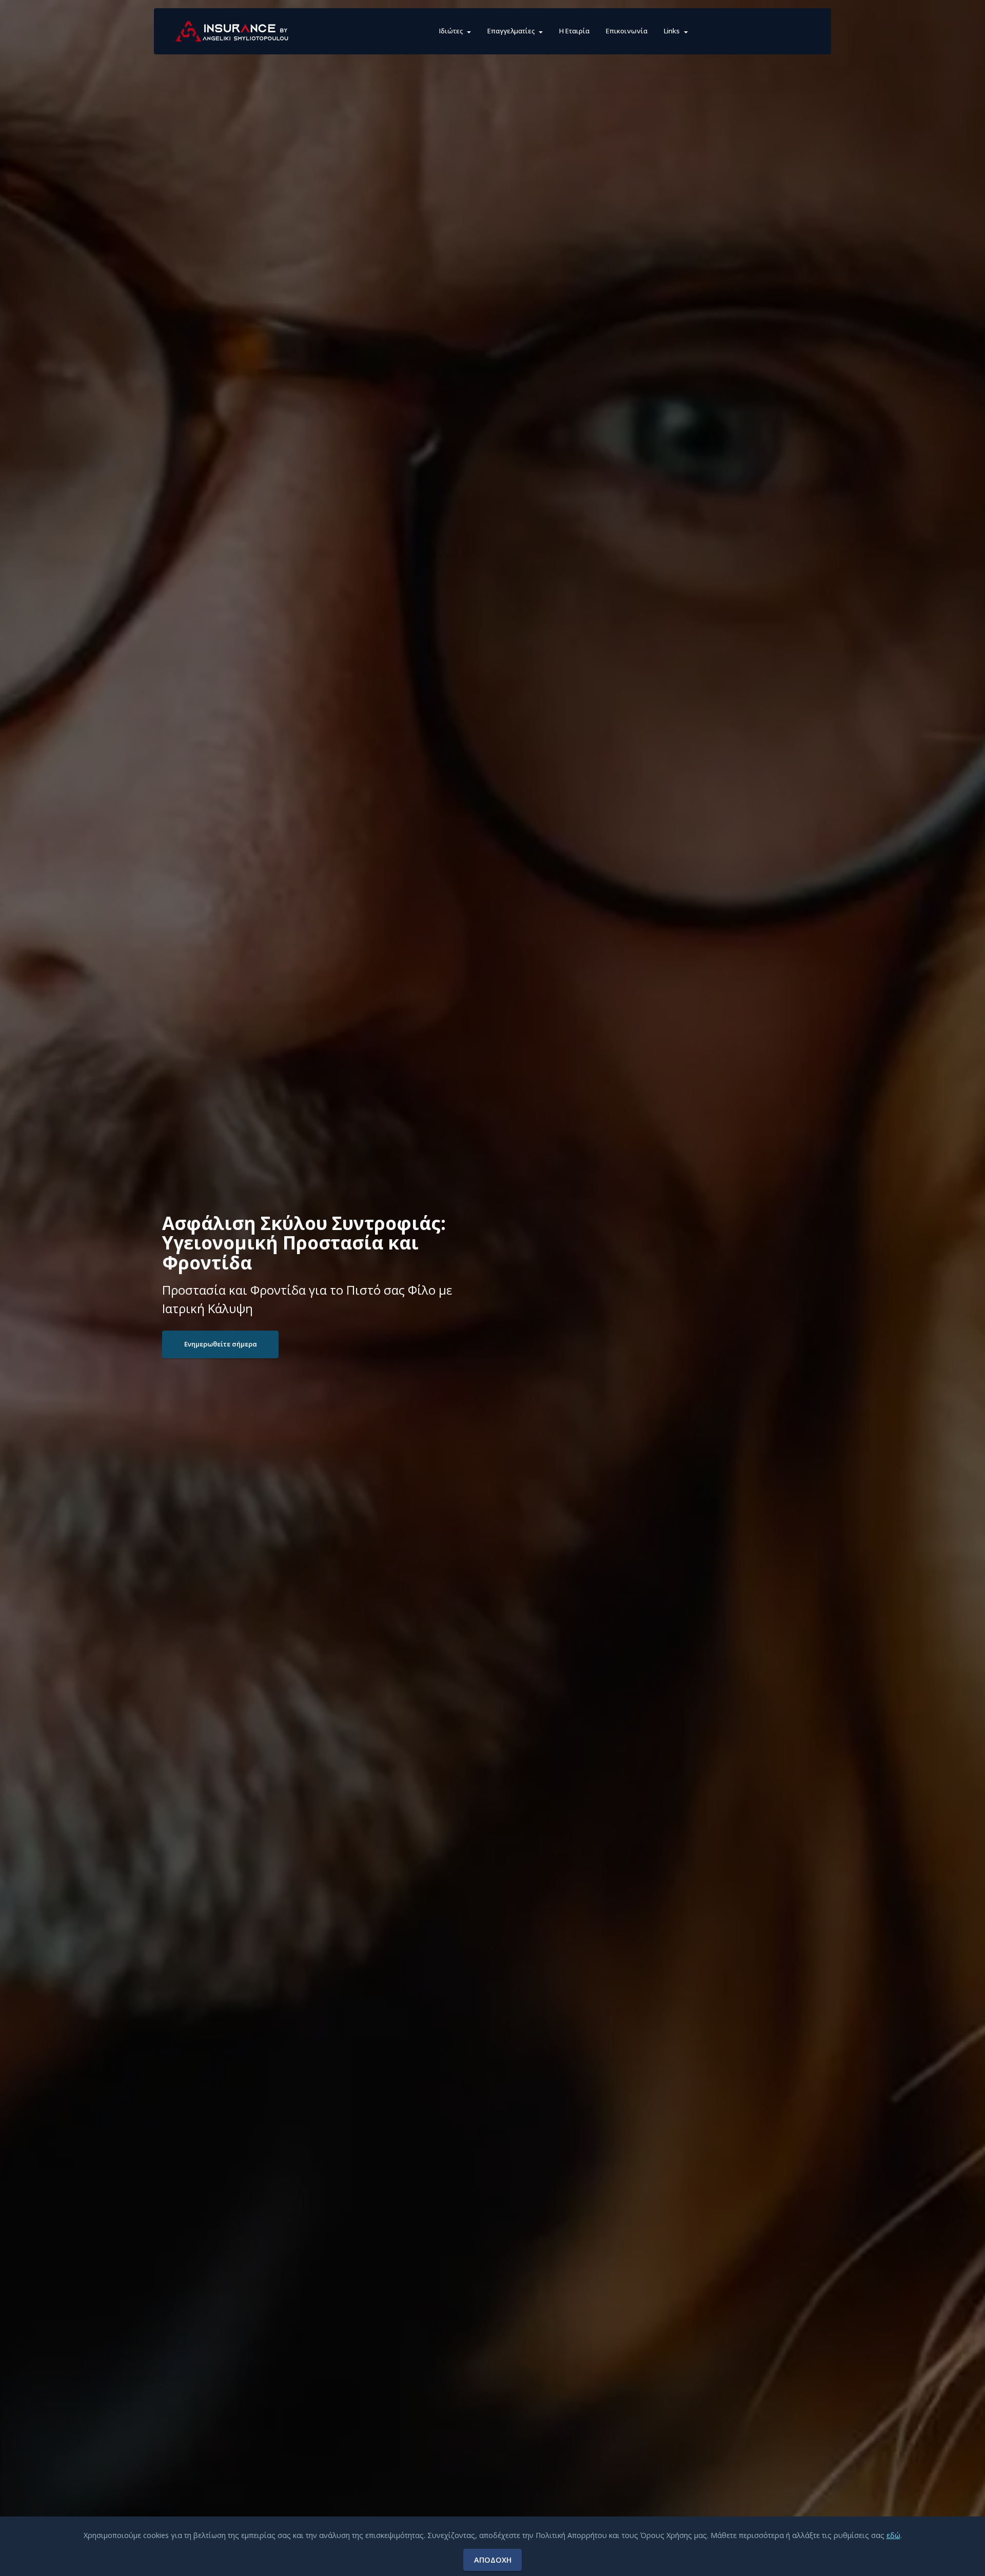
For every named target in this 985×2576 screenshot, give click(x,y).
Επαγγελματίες (511, 31)
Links (672, 31)
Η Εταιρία (574, 31)
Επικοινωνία (627, 31)
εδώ (893, 2535)
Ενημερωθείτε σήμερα (221, 1344)
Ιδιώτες (451, 31)
